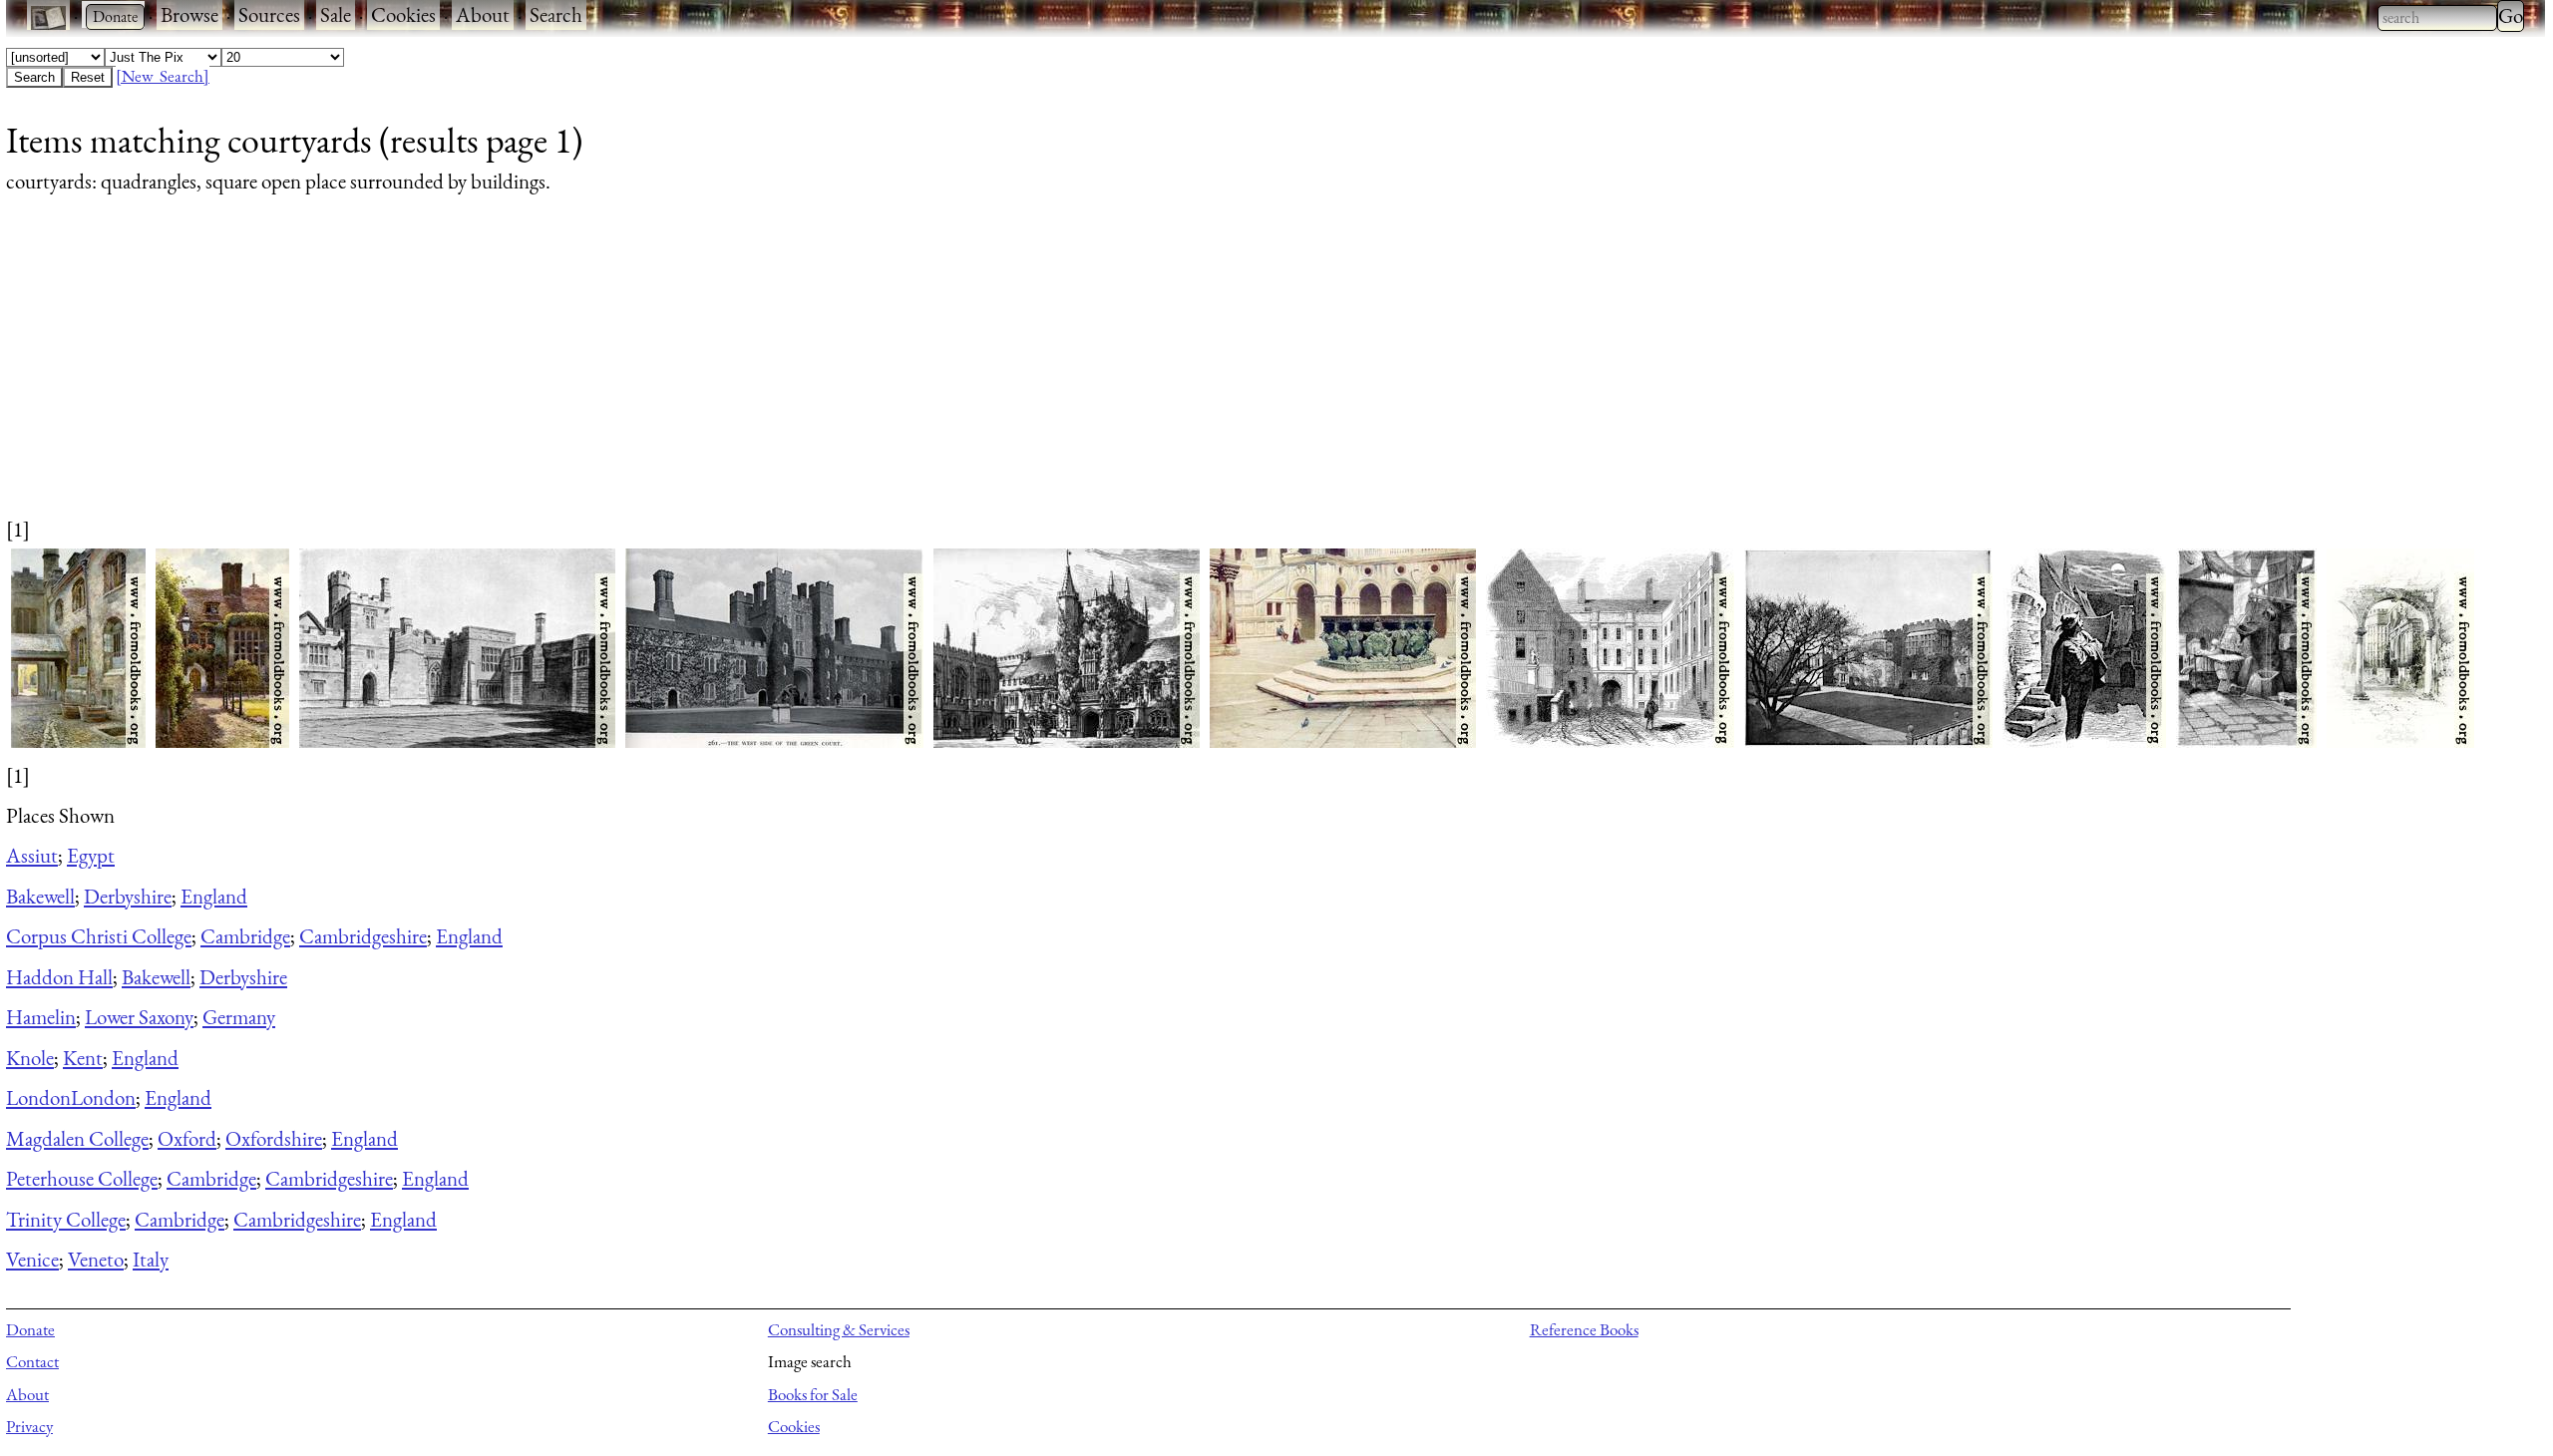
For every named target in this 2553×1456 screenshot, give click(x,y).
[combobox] (2437, 18)
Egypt (91, 855)
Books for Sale (813, 1394)
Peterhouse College (82, 1178)
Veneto (96, 1259)
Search (556, 14)
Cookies (403, 14)
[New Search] (163, 76)
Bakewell (40, 896)
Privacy (29, 1426)
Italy (151, 1259)
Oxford (187, 1138)
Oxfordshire (274, 1138)
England (214, 896)
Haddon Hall (59, 977)
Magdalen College (77, 1138)
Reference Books (1584, 1329)
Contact (32, 1361)
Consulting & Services (839, 1329)
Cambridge (245, 936)
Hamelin (41, 1017)
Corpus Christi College (99, 936)
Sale (336, 14)
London (38, 1097)
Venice (32, 1259)
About (483, 14)
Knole (30, 1058)
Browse (189, 14)
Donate (30, 1329)
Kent (83, 1058)
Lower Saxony (139, 1017)
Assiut (32, 855)
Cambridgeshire (363, 936)
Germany (239, 1017)
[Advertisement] (604, 375)
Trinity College (66, 1219)
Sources (269, 14)
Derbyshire (128, 896)
